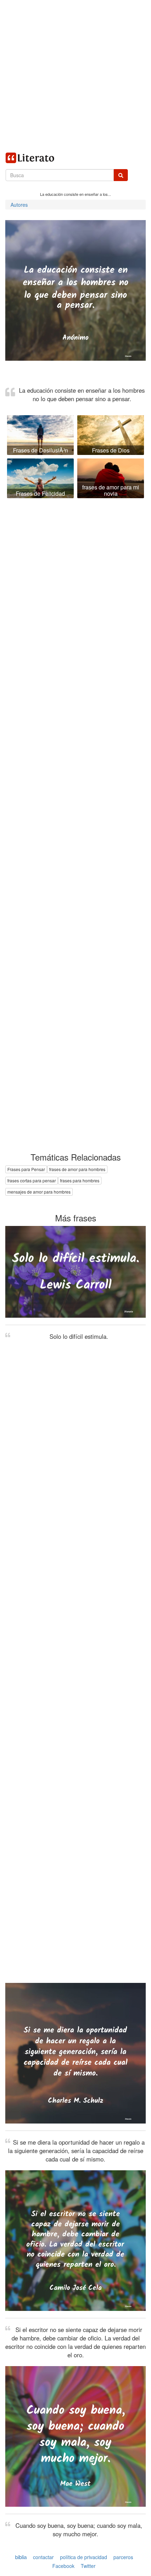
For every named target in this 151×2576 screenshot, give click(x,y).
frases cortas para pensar (32, 1180)
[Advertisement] (75, 76)
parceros (123, 2557)
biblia (21, 2557)
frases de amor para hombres (77, 1169)
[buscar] (121, 175)
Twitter (88, 2566)
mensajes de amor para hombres (39, 1192)
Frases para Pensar (26, 1169)
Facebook (63, 2566)
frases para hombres (80, 1180)
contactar (43, 2557)
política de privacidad (84, 2557)
